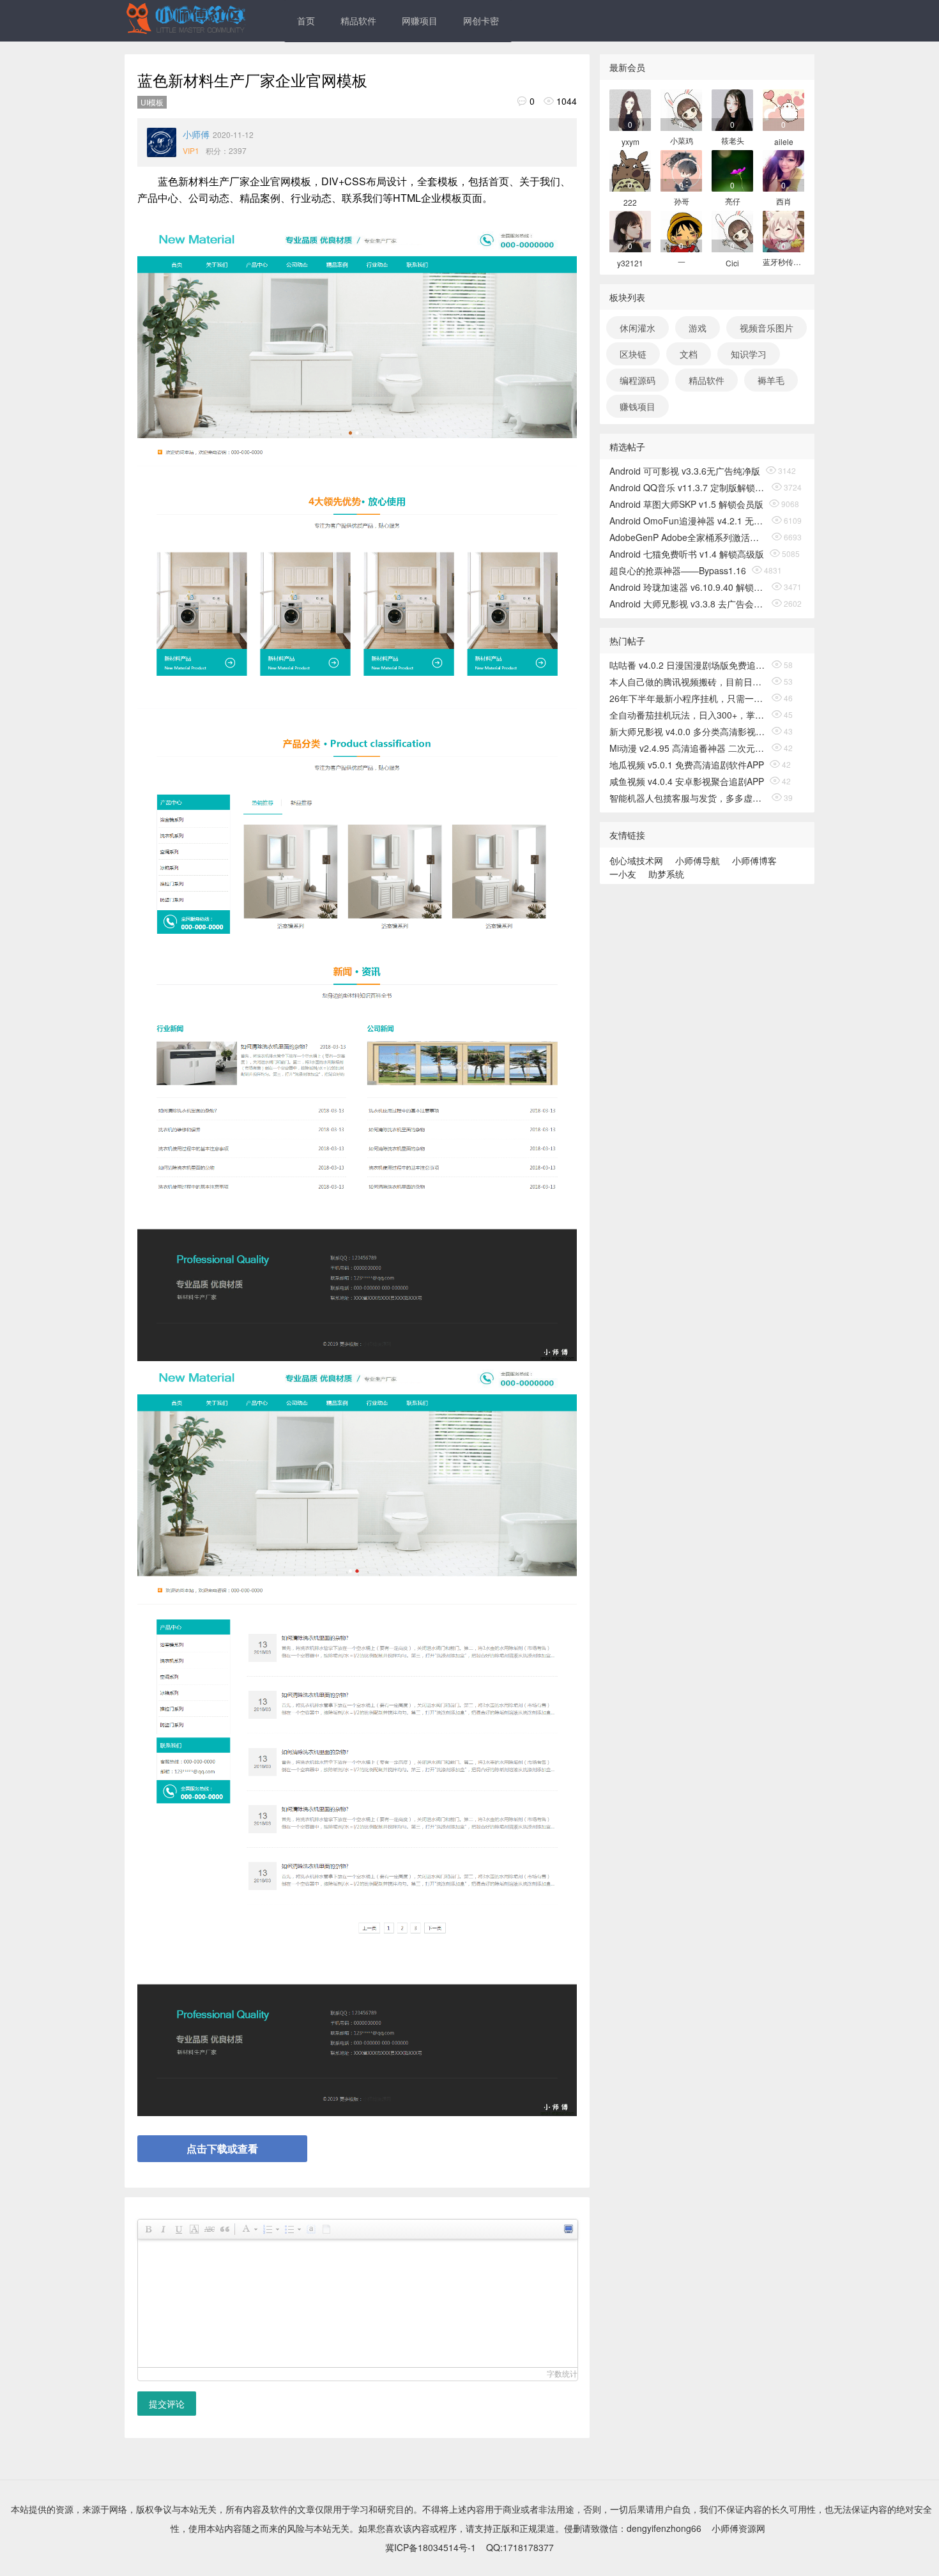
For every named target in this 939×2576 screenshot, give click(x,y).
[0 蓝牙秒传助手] (783, 230)
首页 (306, 20)
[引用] (224, 2229)
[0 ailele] (783, 109)
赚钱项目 (637, 406)
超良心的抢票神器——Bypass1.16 (678, 570)
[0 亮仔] (732, 170)
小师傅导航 (698, 860)
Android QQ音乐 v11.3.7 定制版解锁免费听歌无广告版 (688, 487)
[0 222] (630, 170)
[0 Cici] (732, 230)
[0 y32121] (630, 230)
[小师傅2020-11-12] (162, 142)
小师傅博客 (754, 860)
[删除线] (209, 2229)
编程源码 (637, 380)
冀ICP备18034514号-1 (431, 2547)
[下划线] (178, 2229)
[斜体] (163, 2229)
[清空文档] (326, 2229)
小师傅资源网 (738, 2528)
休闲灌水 (637, 328)
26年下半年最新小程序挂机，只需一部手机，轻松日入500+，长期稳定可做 (688, 698)
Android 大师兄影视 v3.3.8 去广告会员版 (688, 604)
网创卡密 (481, 20)
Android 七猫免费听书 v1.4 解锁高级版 (687, 554)
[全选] (310, 2229)
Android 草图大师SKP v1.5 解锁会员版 (686, 504)
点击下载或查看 (222, 2148)
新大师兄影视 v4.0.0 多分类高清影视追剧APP (688, 731)
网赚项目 (420, 20)
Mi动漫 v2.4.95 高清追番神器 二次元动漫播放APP (688, 748)
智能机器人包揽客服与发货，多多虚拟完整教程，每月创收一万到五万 (688, 798)
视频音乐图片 (767, 328)
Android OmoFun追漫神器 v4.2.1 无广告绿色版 (688, 521)
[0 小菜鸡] (681, 109)
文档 (689, 354)
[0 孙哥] (681, 170)
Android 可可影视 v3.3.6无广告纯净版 (685, 471)
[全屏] (568, 2229)
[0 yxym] (630, 109)
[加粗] (148, 2229)
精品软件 (358, 20)
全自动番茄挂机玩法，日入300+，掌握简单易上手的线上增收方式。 (688, 715)
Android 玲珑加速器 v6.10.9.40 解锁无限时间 (688, 587)
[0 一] (681, 230)
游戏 (698, 328)
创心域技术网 (636, 860)
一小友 (623, 874)
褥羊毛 (771, 380)
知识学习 (749, 354)
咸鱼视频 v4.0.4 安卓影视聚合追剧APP (687, 781)
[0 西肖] (783, 170)
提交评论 (167, 2404)
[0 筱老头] (732, 109)
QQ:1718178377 (520, 2547)
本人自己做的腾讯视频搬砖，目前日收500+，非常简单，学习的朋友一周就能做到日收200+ (688, 682)
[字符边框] (194, 2229)
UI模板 (152, 102)
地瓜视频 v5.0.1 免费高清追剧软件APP (687, 765)
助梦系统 (666, 874)
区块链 (633, 354)
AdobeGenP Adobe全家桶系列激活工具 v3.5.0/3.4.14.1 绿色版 (688, 537)
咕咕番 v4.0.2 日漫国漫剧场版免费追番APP (688, 665)
